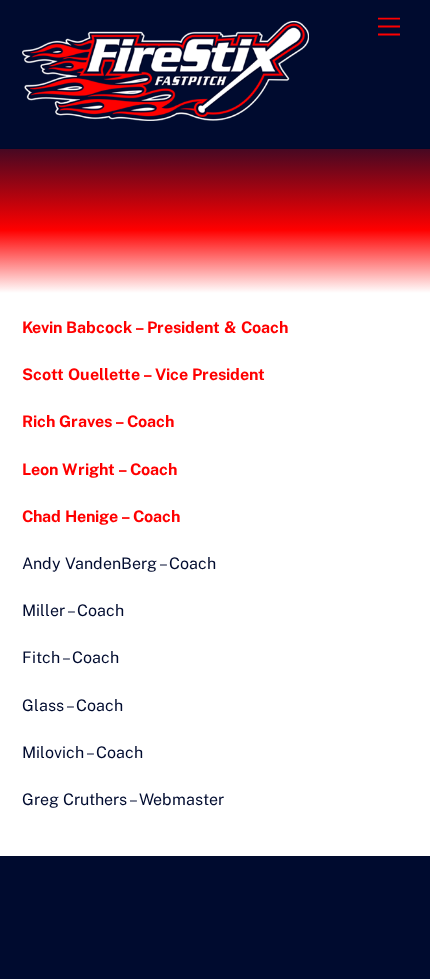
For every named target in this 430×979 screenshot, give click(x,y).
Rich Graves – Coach (98, 421)
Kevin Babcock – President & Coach (155, 327)
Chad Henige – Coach (101, 516)
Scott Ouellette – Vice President (143, 374)
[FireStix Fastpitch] (165, 112)
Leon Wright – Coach (99, 469)
